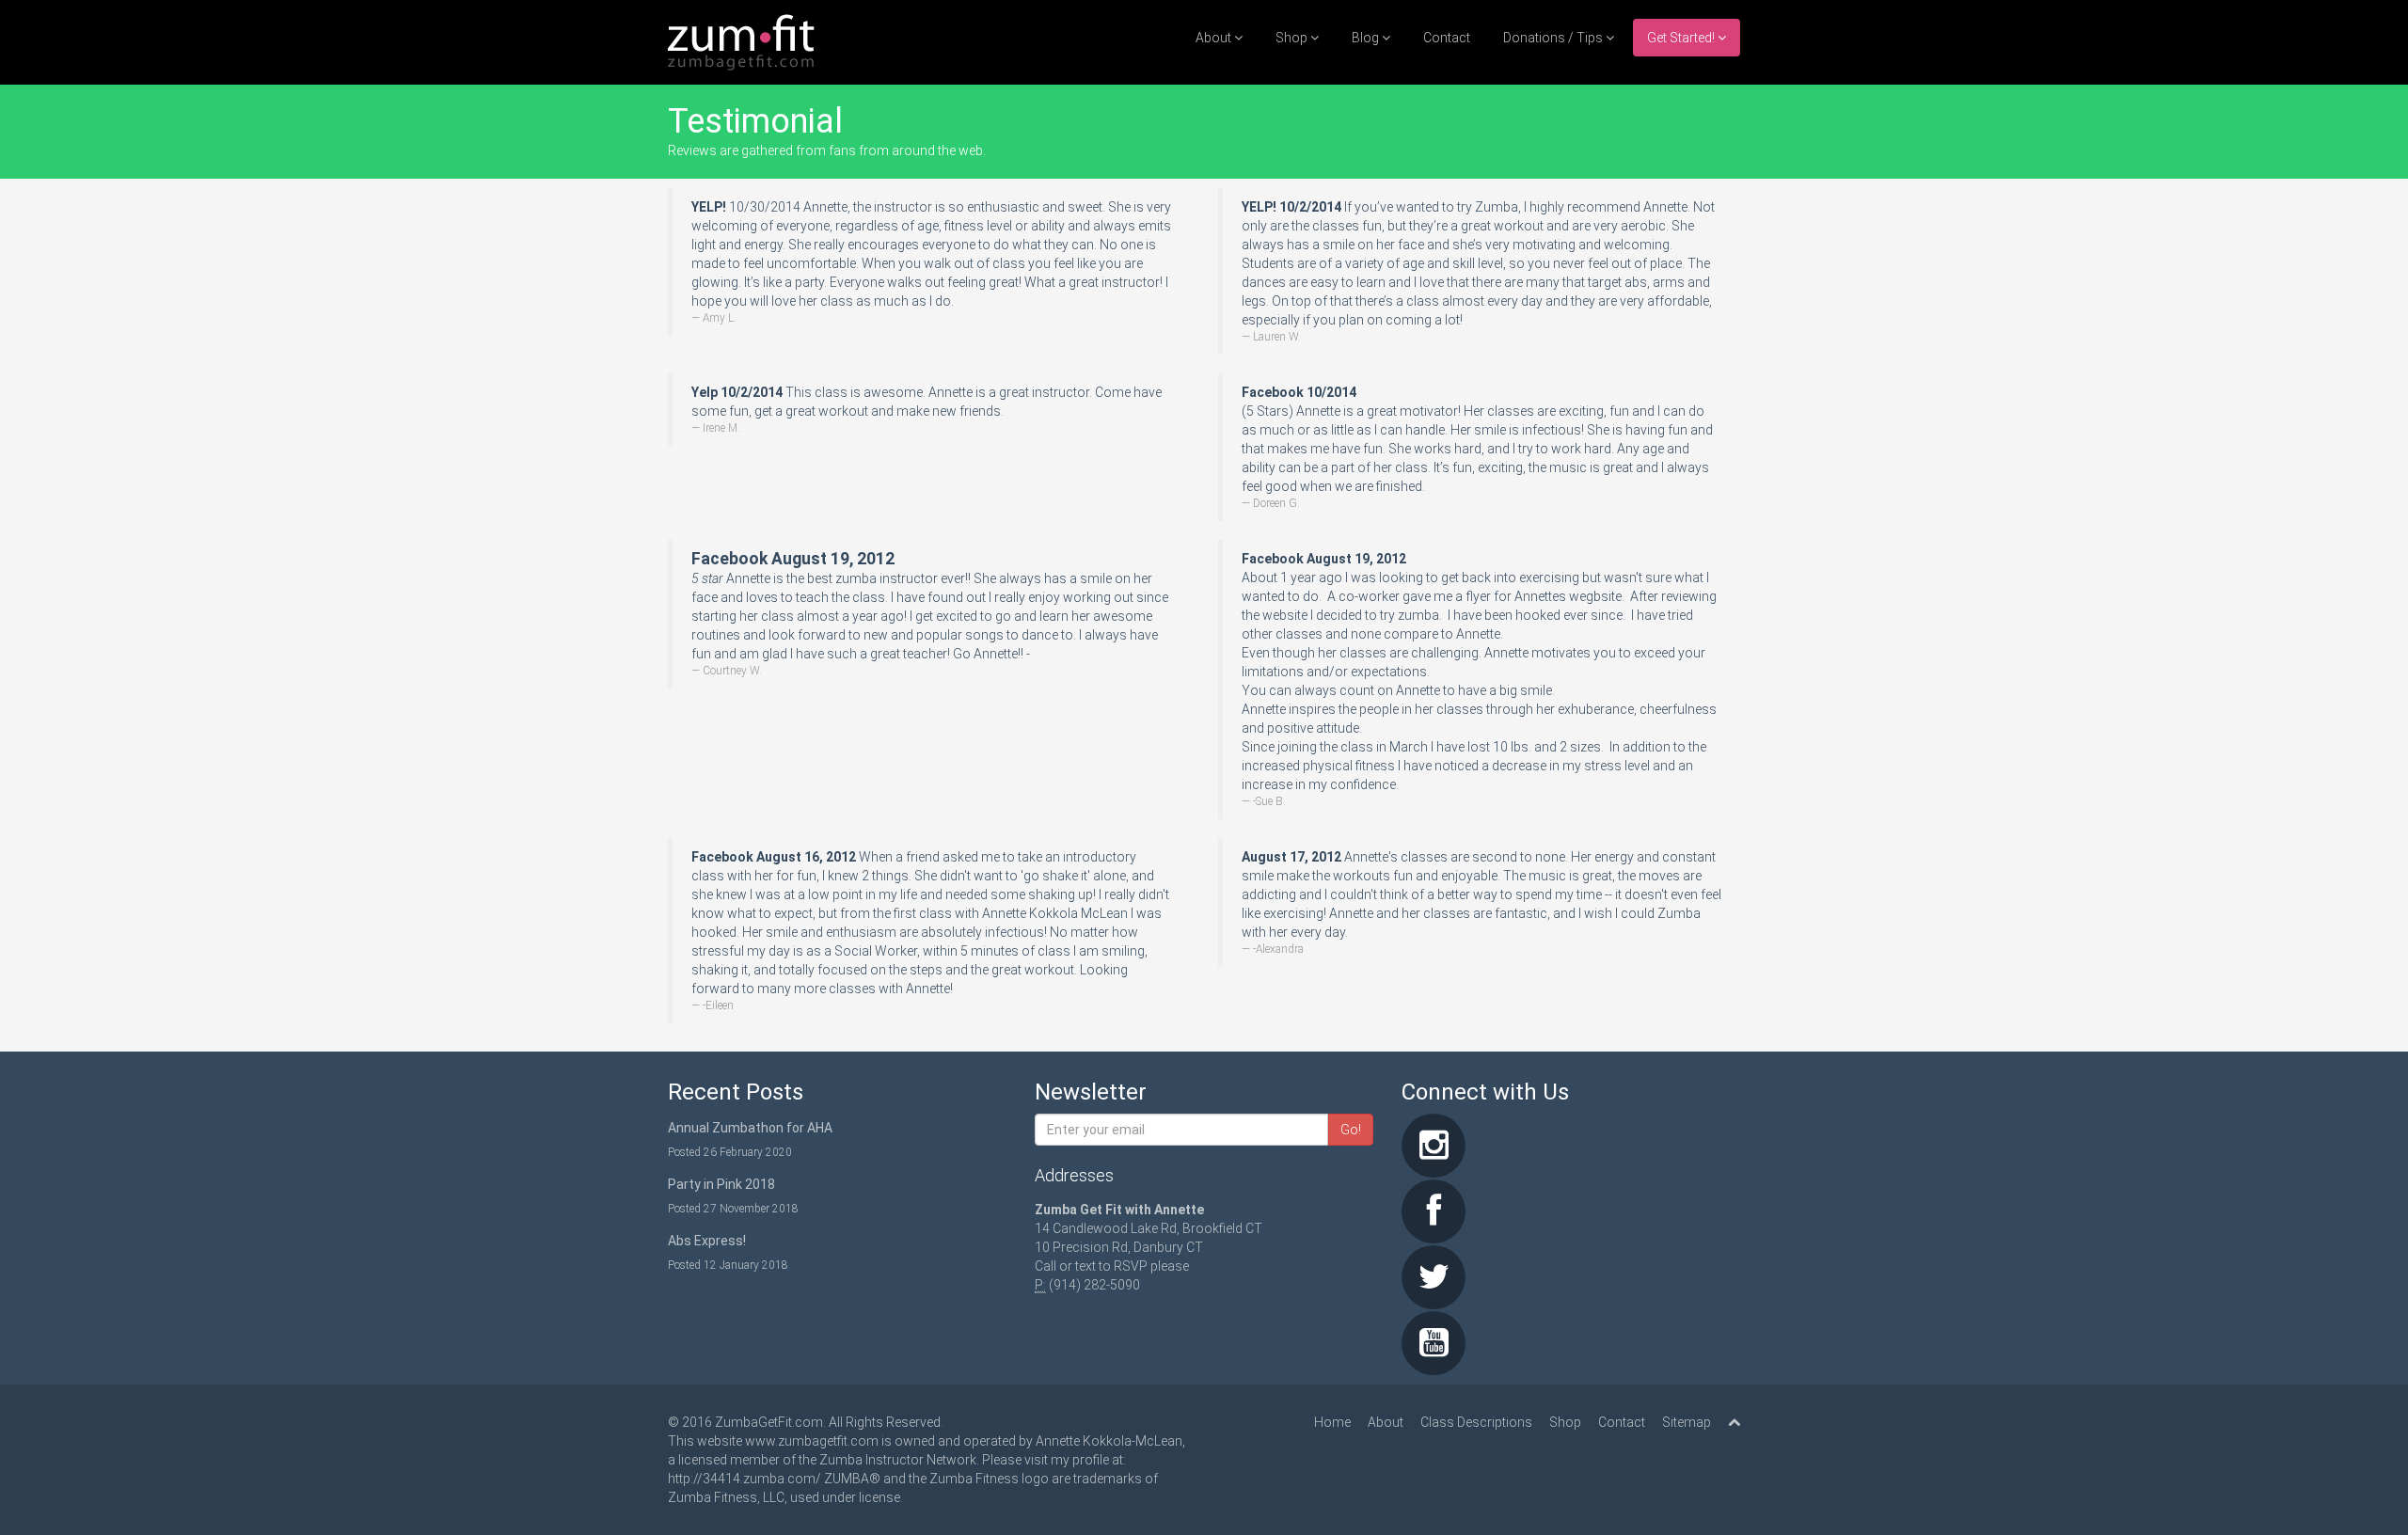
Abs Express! (707, 1241)
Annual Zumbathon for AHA (750, 1128)
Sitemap (1687, 1422)
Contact (1447, 38)
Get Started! (1682, 38)
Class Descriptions (1476, 1422)
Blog (1367, 38)
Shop (1293, 38)
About (1215, 38)
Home (1332, 1422)
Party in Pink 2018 (721, 1184)
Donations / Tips (1554, 38)
